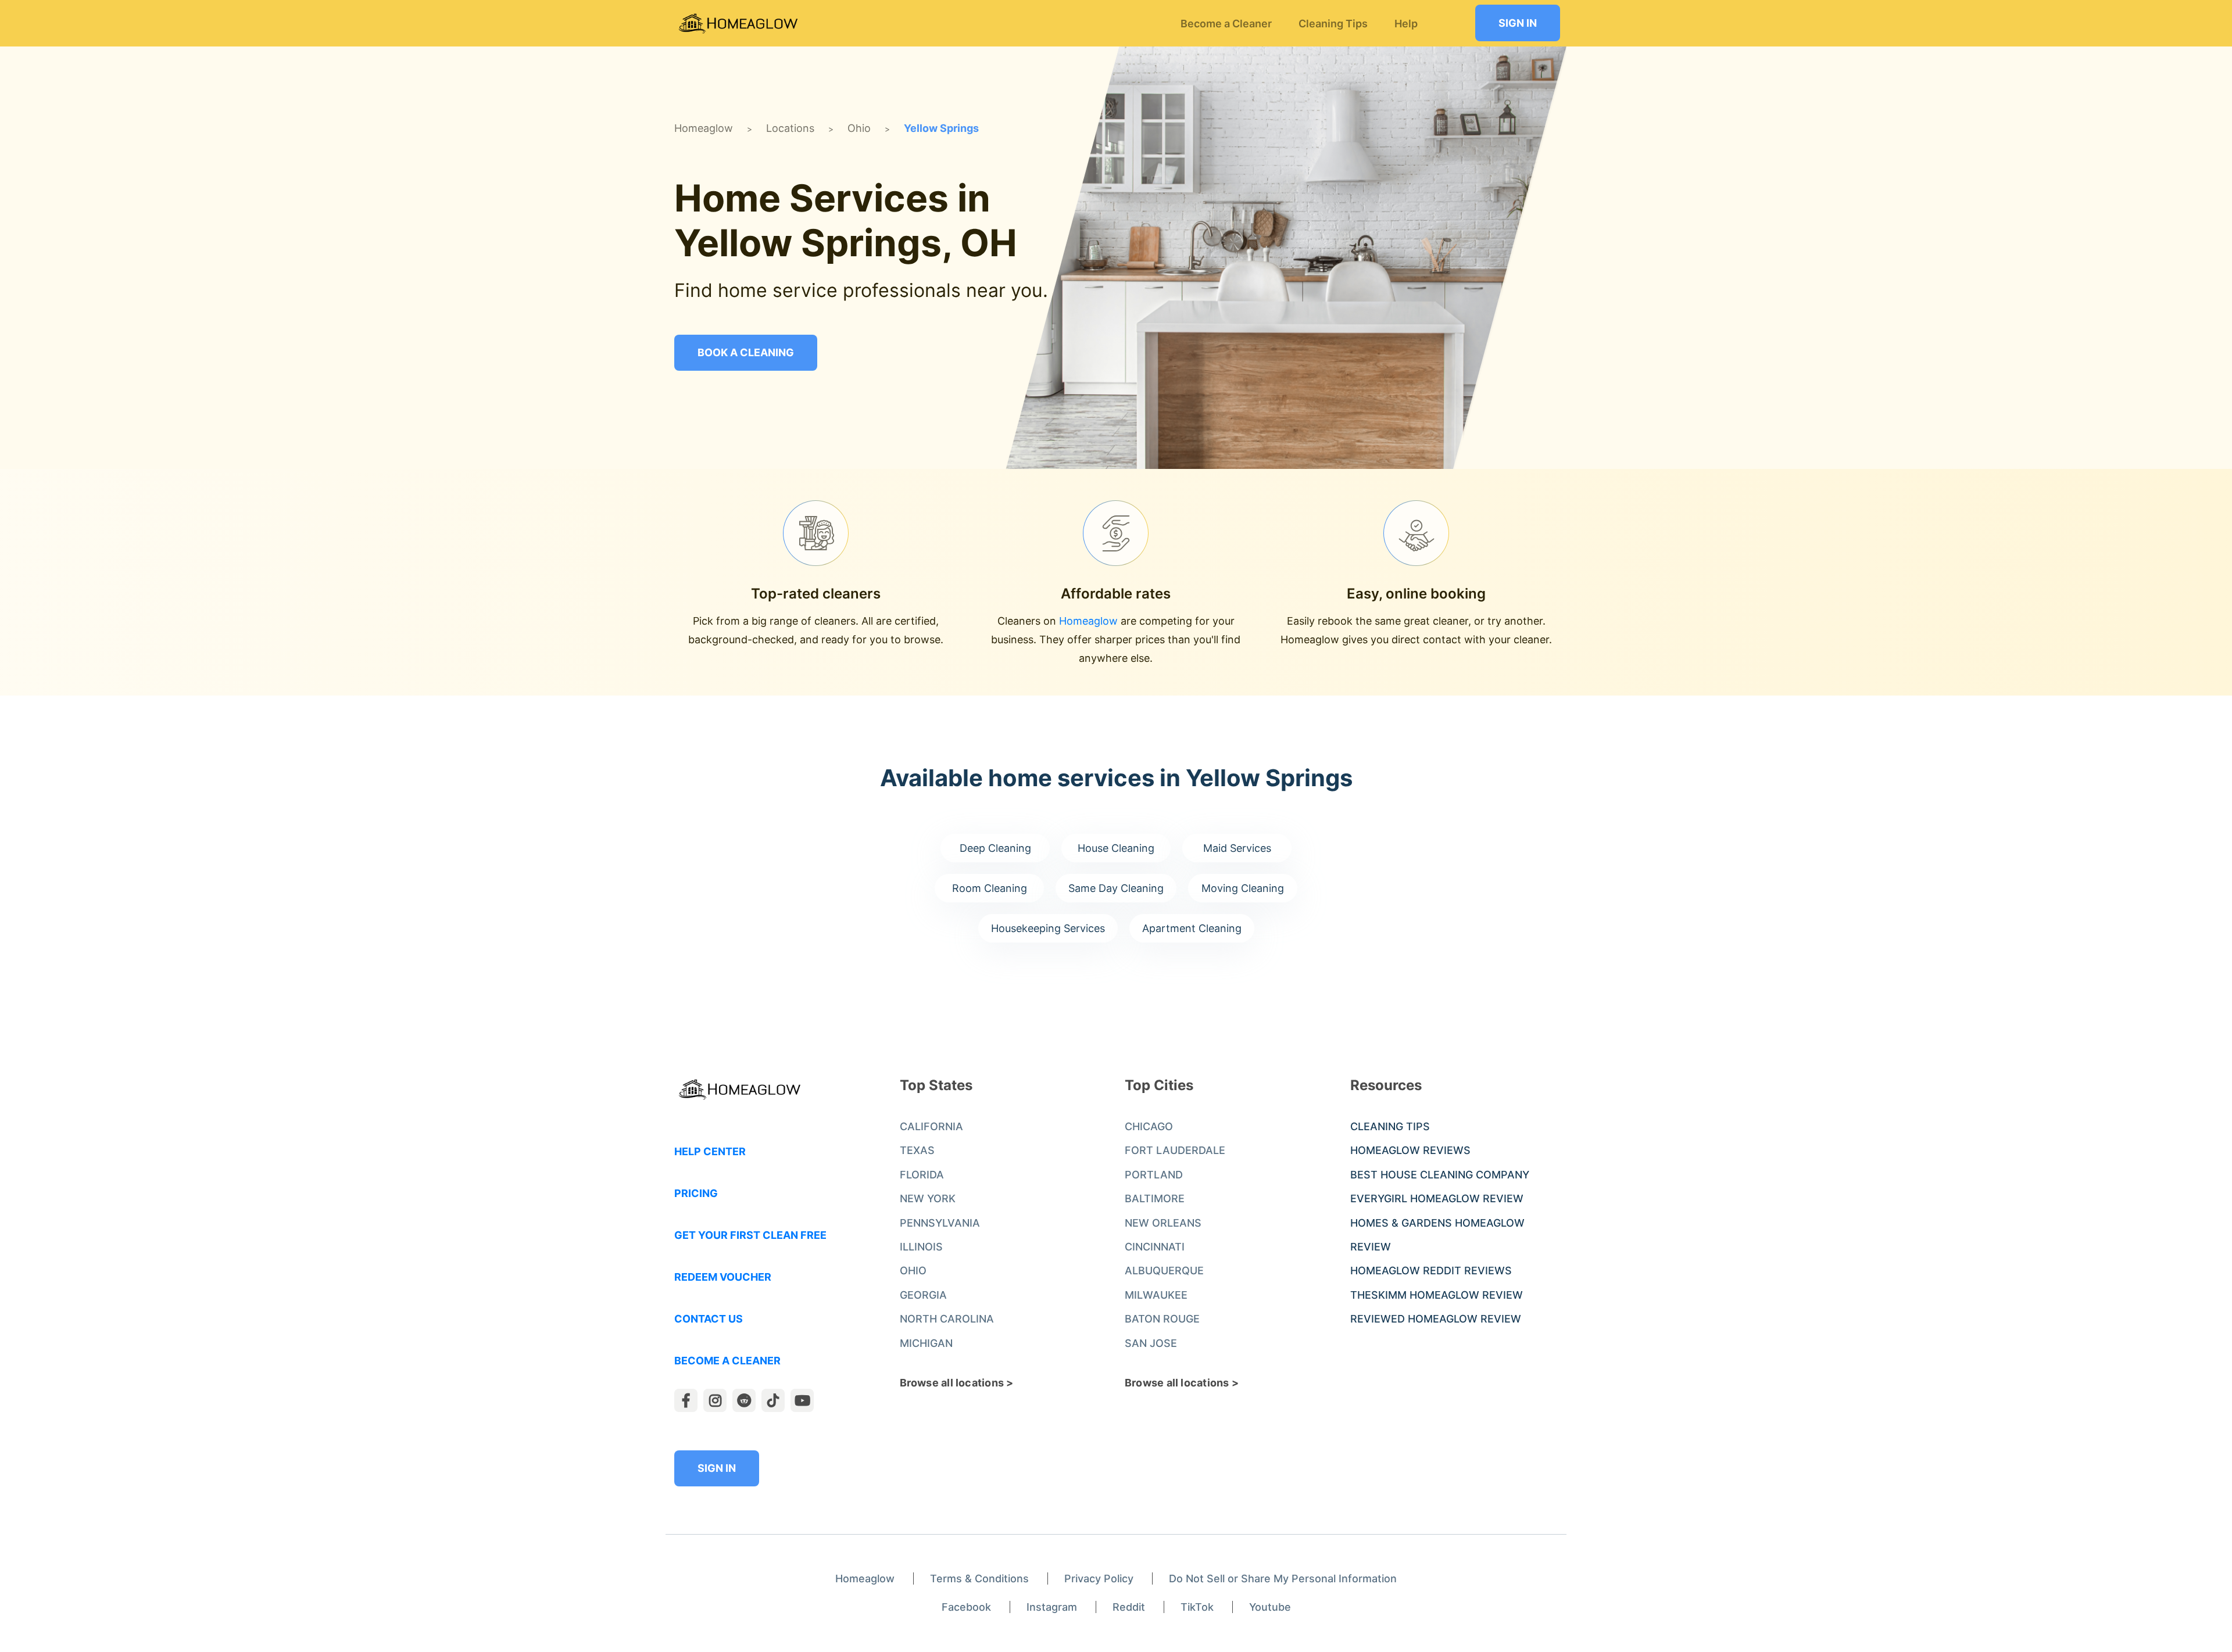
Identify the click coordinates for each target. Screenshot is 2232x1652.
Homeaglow (704, 128)
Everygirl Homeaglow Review (1437, 1198)
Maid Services (1237, 848)
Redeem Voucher (723, 1277)
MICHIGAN (926, 1343)
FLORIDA (922, 1175)
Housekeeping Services (1048, 928)
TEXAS (917, 1150)
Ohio (859, 128)
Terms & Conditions (979, 1578)
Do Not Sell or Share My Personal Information (1283, 1578)
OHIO (913, 1271)
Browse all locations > (957, 1383)
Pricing (696, 1193)
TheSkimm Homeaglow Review (1437, 1295)
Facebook (966, 1607)
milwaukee (1156, 1295)
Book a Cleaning (746, 352)
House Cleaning (1116, 848)
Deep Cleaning (995, 848)
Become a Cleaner (727, 1361)
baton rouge (1162, 1319)
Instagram (1052, 1607)
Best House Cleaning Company (1440, 1175)
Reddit (1129, 1607)
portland (1154, 1175)
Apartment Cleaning (1192, 928)
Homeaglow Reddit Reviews (1431, 1271)
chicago (1149, 1126)
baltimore (1155, 1198)
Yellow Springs (941, 128)
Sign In (1518, 23)
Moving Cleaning (1243, 888)
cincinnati (1155, 1247)
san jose (1151, 1343)
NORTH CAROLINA (947, 1319)
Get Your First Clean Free (750, 1235)
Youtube (1270, 1607)
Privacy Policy (1099, 1578)
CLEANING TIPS (1390, 1126)
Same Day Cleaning (1116, 888)
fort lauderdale (1175, 1150)
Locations (790, 128)
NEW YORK (928, 1198)
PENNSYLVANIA (940, 1223)
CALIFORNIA (931, 1126)
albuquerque (1164, 1271)
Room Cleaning (990, 888)
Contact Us (709, 1319)
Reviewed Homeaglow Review (1436, 1319)
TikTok (1197, 1607)
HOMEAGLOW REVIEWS (1410, 1150)
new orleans (1163, 1223)
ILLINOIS (921, 1247)
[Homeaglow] (738, 24)
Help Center (710, 1151)
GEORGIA (923, 1295)
